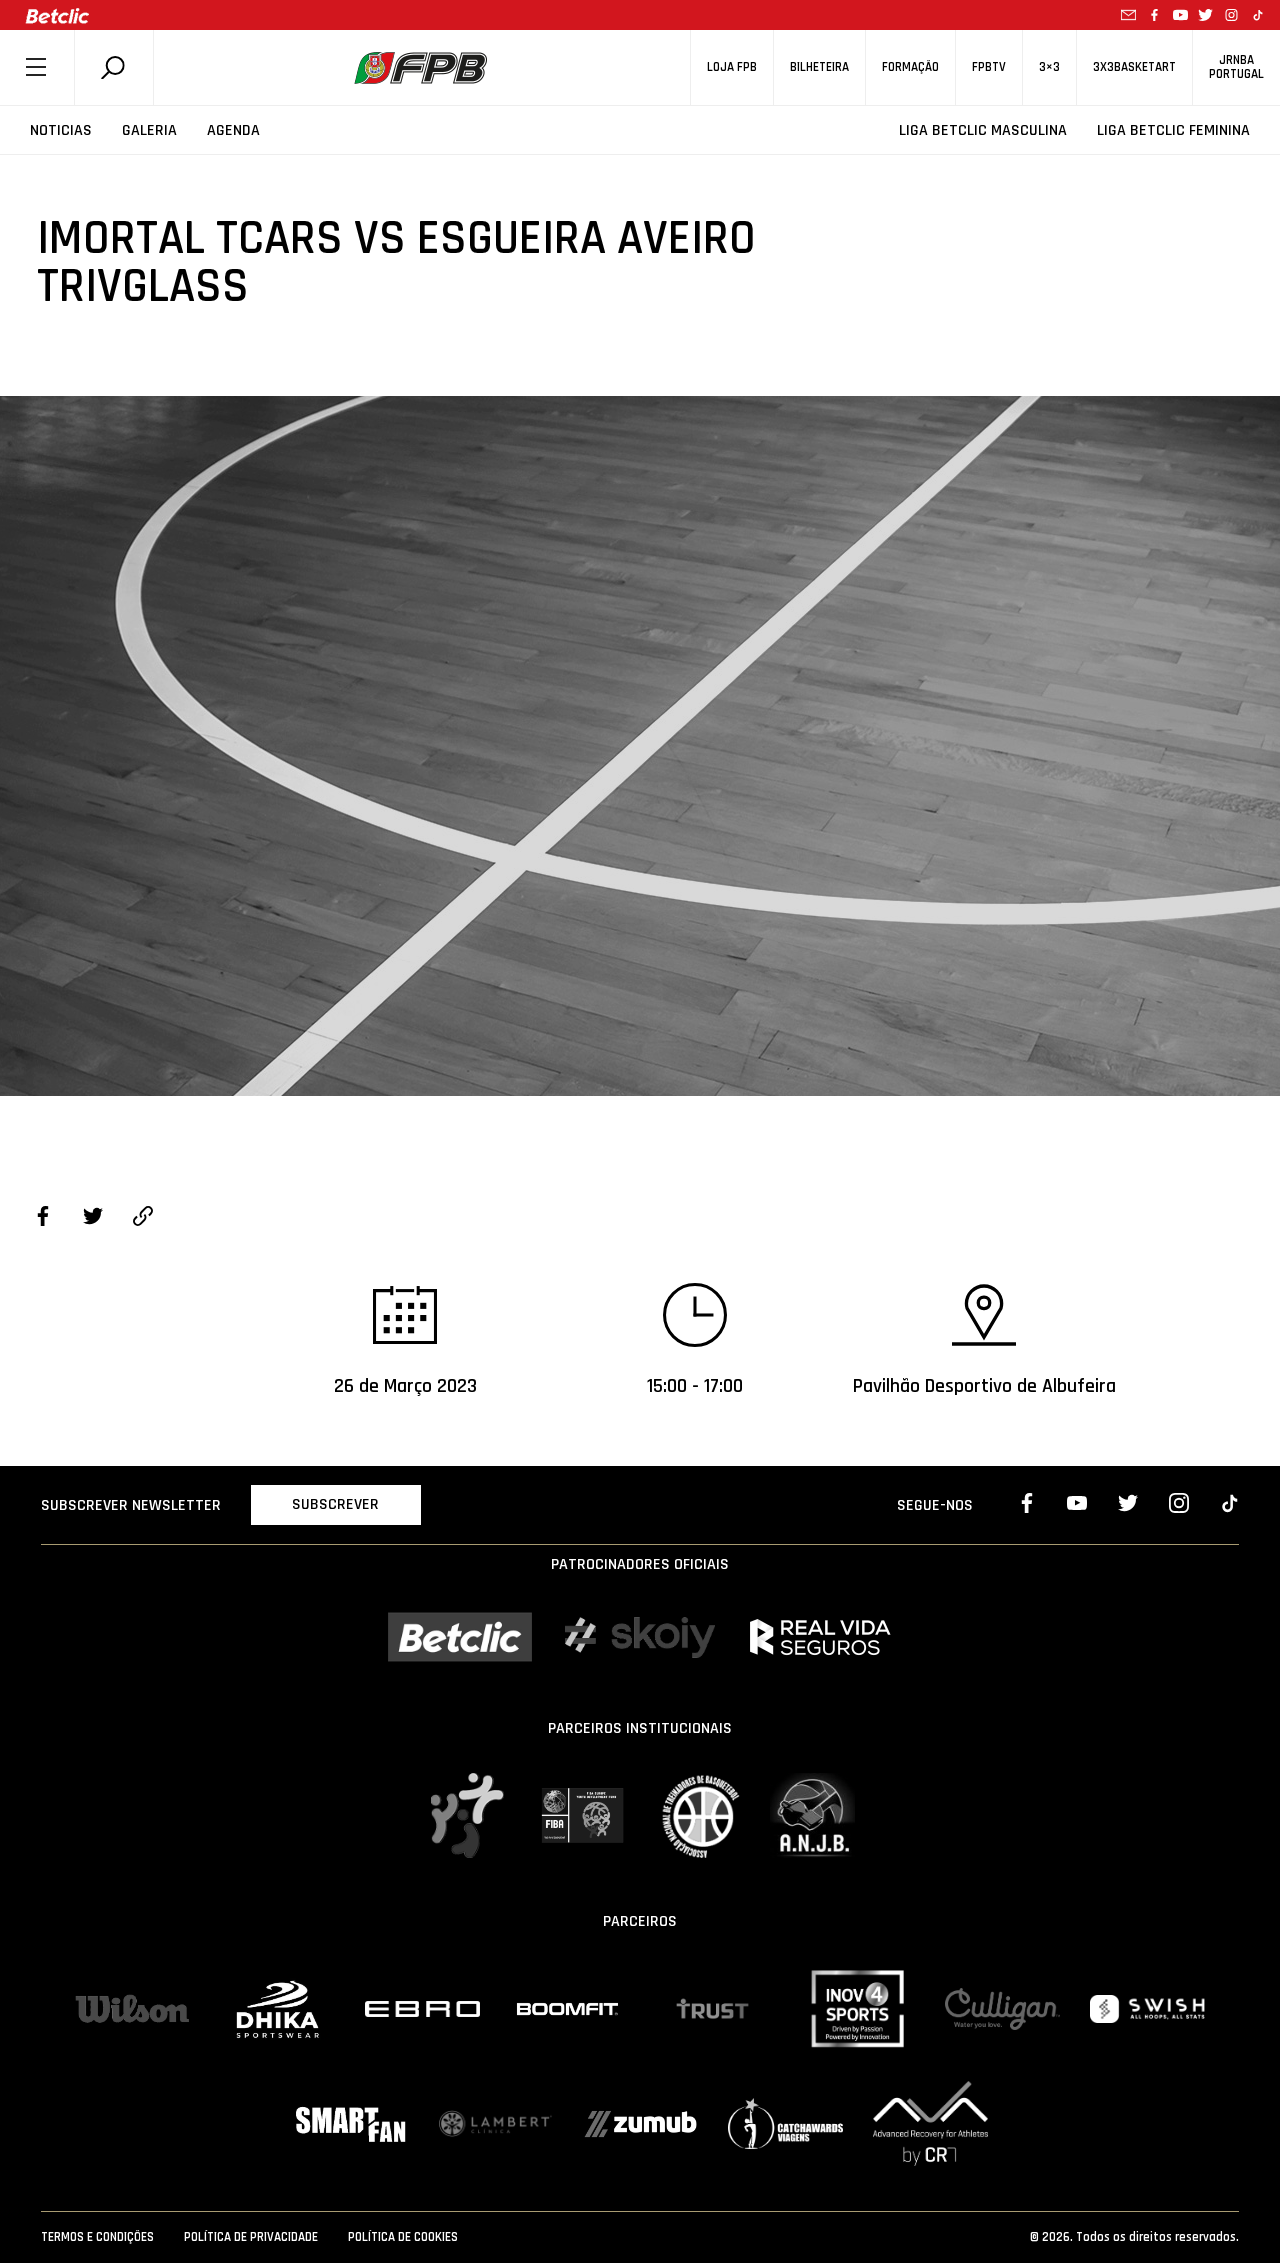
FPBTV (989, 67)
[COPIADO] (143, 1219)
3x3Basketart (1134, 67)
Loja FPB (732, 67)
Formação (910, 67)
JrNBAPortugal (1236, 67)
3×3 (1049, 67)
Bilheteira (819, 67)
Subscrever (335, 1504)
